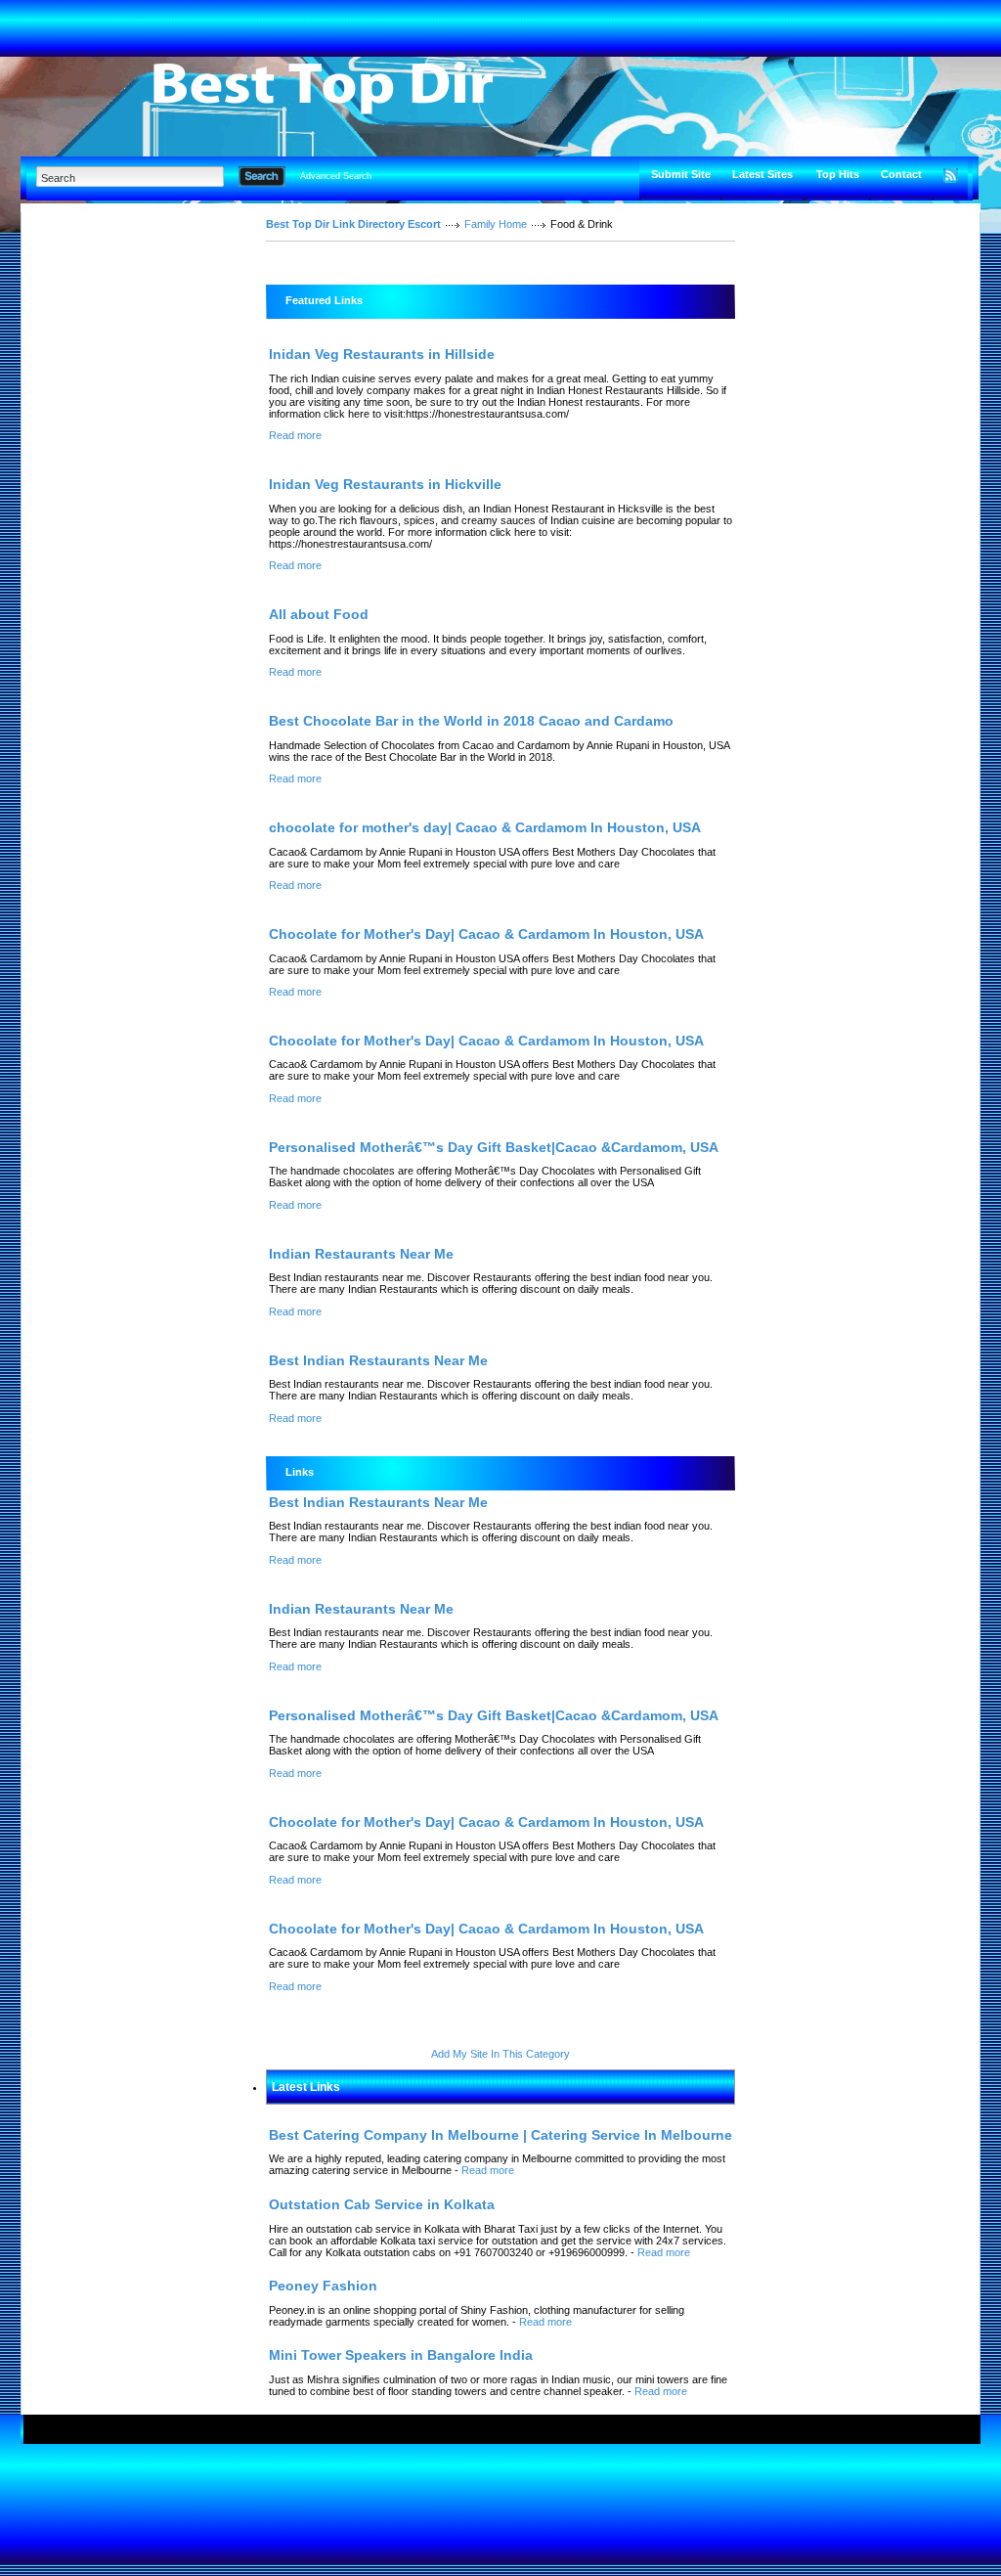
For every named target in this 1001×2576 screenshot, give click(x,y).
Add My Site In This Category (500, 2054)
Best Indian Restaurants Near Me (378, 1360)
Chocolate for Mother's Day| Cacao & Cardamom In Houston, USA (486, 934)
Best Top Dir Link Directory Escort (353, 224)
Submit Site (681, 174)
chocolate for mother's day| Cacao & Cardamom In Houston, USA (485, 827)
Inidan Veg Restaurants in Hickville (385, 484)
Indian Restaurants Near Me (361, 1254)
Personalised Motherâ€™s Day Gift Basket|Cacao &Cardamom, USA (494, 1147)
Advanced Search (336, 176)
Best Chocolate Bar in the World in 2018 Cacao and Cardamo (471, 721)
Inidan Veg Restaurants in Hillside (382, 354)
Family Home (496, 224)
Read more (295, 435)
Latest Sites (762, 174)
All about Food (319, 614)
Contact (901, 174)
